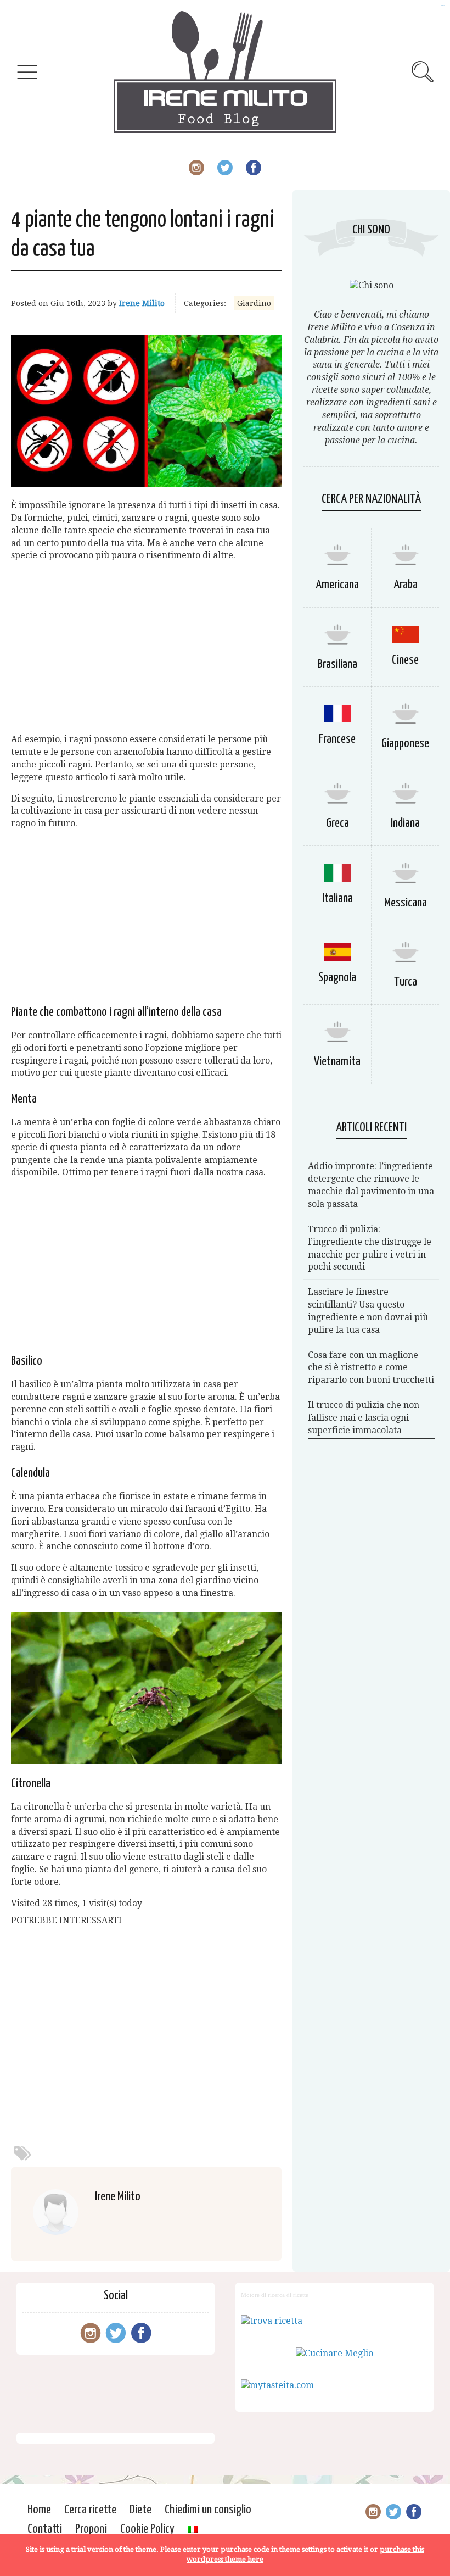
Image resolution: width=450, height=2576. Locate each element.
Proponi (91, 2529)
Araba (406, 585)
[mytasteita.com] (277, 2385)
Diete (140, 2510)
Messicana (406, 903)
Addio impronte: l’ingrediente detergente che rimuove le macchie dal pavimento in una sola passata (371, 1185)
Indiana (405, 823)
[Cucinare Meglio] (334, 2353)
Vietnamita (337, 1062)
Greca (337, 823)
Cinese (405, 660)
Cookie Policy (147, 2529)
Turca (406, 982)
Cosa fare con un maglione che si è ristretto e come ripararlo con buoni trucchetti (371, 1368)
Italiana (337, 898)
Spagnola (337, 978)
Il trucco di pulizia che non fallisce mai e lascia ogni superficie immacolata (364, 1418)
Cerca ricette (90, 2510)
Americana (337, 585)
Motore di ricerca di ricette (275, 2295)
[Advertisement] (146, 648)
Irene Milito (142, 303)
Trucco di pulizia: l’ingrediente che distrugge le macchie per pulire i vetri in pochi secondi (370, 1248)
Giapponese (405, 744)
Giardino (254, 303)
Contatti (45, 2529)
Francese (337, 739)
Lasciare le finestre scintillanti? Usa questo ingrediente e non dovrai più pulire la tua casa (368, 1311)
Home (39, 2510)
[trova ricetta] (272, 2321)
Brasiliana (337, 664)
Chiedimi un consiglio (208, 2510)
